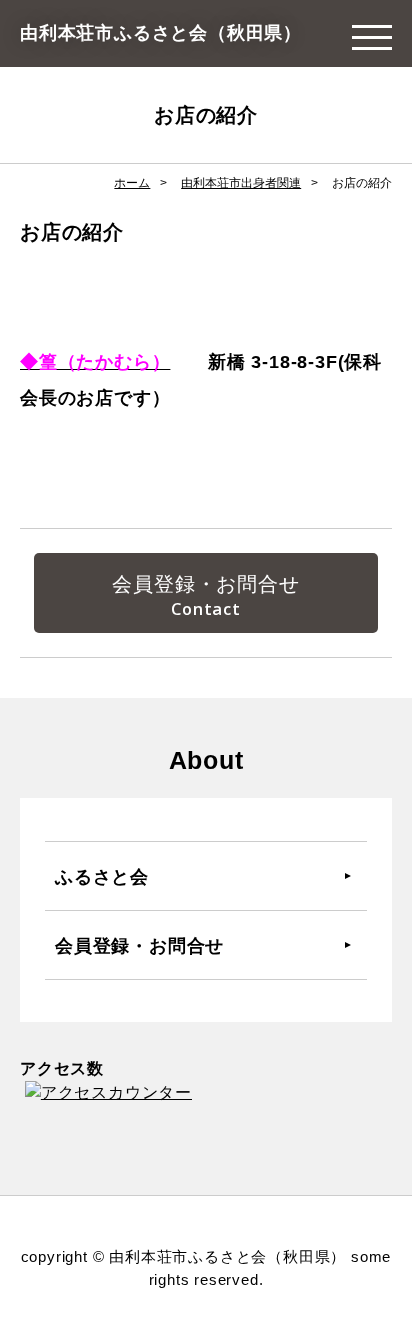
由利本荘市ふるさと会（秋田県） (161, 33)
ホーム (132, 183)
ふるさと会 (102, 876)
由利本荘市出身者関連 (241, 183)
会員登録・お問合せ (205, 584)
